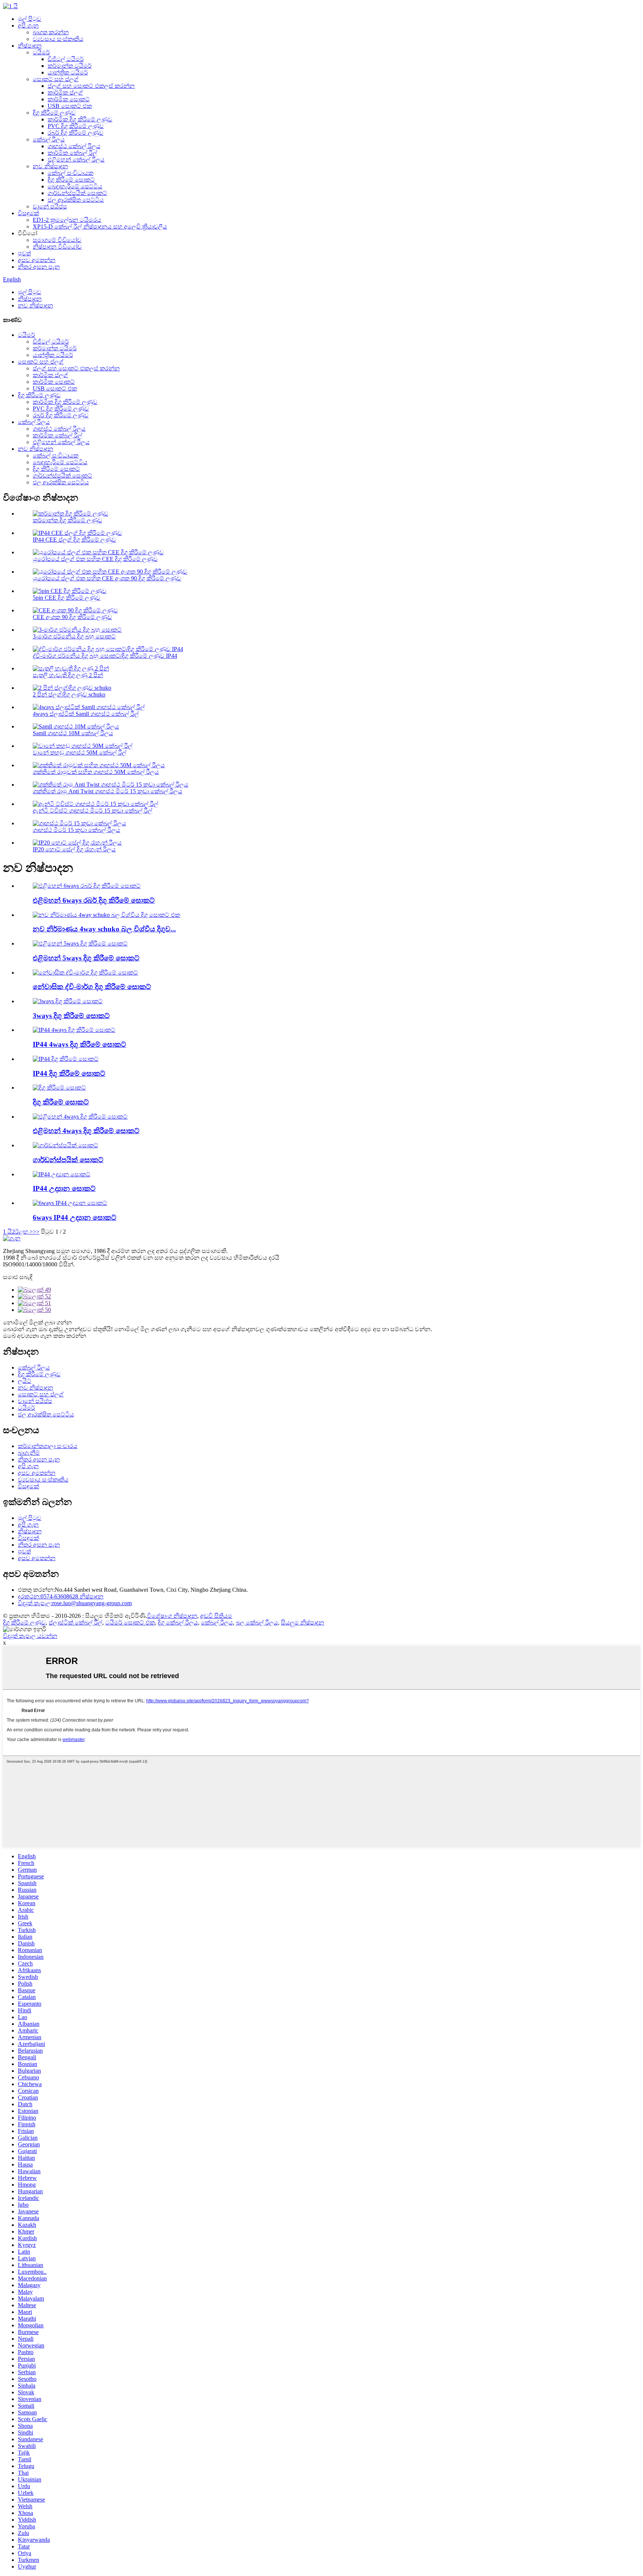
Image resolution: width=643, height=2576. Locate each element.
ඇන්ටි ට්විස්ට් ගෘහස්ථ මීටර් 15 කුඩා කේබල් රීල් (92, 811)
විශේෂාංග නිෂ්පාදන (172, 1616)
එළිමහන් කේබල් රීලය (76, 160)
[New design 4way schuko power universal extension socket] (106, 915)
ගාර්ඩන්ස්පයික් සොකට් (77, 193)
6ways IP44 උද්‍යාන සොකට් (75, 1217)
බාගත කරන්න (51, 32)
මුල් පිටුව (30, 19)
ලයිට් (25, 1381)
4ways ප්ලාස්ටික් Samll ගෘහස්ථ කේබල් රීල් (86, 714)
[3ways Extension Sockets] (68, 1001)
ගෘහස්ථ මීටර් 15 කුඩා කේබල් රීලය (76, 830)
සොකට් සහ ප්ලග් (56, 79)
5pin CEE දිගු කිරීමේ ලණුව (67, 598)
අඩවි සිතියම (216, 1616)
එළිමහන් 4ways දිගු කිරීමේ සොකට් (86, 1131)
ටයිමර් (41, 52)
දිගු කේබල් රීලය (178, 1622)
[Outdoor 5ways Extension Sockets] (80, 943)
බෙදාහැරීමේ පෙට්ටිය (75, 186)
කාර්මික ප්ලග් (65, 93)
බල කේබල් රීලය (257, 1622)
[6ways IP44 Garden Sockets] (70, 1203)
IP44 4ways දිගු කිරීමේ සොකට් (79, 1044)
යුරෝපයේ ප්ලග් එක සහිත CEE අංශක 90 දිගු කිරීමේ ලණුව (107, 578)
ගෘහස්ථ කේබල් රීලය (74, 146)
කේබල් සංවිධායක (71, 173)
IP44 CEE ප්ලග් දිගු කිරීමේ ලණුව (74, 540)
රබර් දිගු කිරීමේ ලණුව (76, 133)
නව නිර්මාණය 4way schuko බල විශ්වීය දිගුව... (104, 929)
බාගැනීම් (29, 1453)
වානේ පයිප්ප (50, 206)
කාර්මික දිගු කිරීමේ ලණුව (80, 119)
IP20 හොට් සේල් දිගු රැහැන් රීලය (74, 849)
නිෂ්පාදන (30, 46)
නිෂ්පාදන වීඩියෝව (57, 247)
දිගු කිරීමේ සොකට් (71, 180)
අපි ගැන (28, 25)
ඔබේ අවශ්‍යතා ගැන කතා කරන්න (45, 1336)
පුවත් (24, 253)
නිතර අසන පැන (39, 267)
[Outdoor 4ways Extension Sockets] (80, 1117)
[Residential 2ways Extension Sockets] (85, 973)
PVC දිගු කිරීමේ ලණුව (76, 126)
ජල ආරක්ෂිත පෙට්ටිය (76, 200)
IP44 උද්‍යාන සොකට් (64, 1188)
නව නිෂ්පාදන (50, 166)
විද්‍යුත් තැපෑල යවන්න (30, 1636)
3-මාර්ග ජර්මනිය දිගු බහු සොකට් (74, 636)
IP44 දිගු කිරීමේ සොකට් (69, 1073)
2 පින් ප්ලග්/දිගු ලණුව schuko (69, 694)
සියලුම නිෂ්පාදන (303, 1622)
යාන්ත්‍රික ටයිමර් (68, 72)
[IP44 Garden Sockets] (62, 1174)
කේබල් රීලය (49, 139)
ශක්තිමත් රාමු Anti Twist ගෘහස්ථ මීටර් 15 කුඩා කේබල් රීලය (108, 791)
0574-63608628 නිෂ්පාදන (61, 1596)
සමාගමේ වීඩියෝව (57, 240)
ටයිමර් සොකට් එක (130, 1622)
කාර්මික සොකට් (69, 99)
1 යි (7, 1232)
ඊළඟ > (24, 1232)
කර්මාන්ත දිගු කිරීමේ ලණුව (68, 520)
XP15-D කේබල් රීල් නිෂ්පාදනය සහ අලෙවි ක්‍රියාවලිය (100, 227)
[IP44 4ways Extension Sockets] (74, 1030)
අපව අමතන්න (37, 260)
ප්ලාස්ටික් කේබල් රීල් (76, 1622)
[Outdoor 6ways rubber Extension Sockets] (87, 886)
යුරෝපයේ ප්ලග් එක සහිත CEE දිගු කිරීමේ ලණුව (95, 559)
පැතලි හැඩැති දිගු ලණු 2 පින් (68, 675)
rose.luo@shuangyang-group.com (75, 1603)
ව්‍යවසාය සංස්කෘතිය (58, 39)
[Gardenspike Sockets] (65, 1145)
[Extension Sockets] (59, 1088)
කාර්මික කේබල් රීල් (72, 153)
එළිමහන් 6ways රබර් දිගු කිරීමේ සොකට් (94, 900)
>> (36, 1232)
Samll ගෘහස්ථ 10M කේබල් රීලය (73, 733)
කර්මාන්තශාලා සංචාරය (48, 1446)
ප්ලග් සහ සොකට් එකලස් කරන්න (91, 86)
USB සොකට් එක (70, 106)
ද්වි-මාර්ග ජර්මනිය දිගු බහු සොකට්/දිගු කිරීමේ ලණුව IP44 (105, 656)
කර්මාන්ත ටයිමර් (70, 66)
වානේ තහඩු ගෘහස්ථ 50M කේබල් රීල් (80, 753)
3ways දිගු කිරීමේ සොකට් (71, 1016)
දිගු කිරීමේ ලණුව (54, 113)
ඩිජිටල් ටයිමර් (66, 59)
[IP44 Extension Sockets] (66, 1059)
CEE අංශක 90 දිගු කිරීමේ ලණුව (72, 617)
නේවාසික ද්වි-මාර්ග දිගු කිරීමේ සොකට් (92, 987)
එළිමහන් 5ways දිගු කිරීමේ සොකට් (86, 958)
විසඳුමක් (28, 213)
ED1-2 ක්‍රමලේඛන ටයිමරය (67, 220)
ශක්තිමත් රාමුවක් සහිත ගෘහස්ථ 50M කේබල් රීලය (96, 772)
